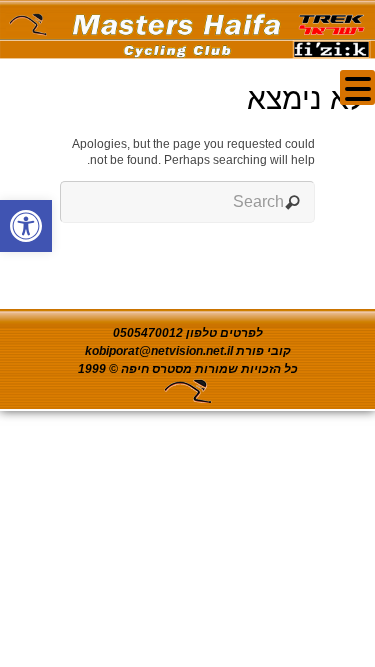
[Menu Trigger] (357, 87)
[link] (26, 226)
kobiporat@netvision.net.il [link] (159, 351)
